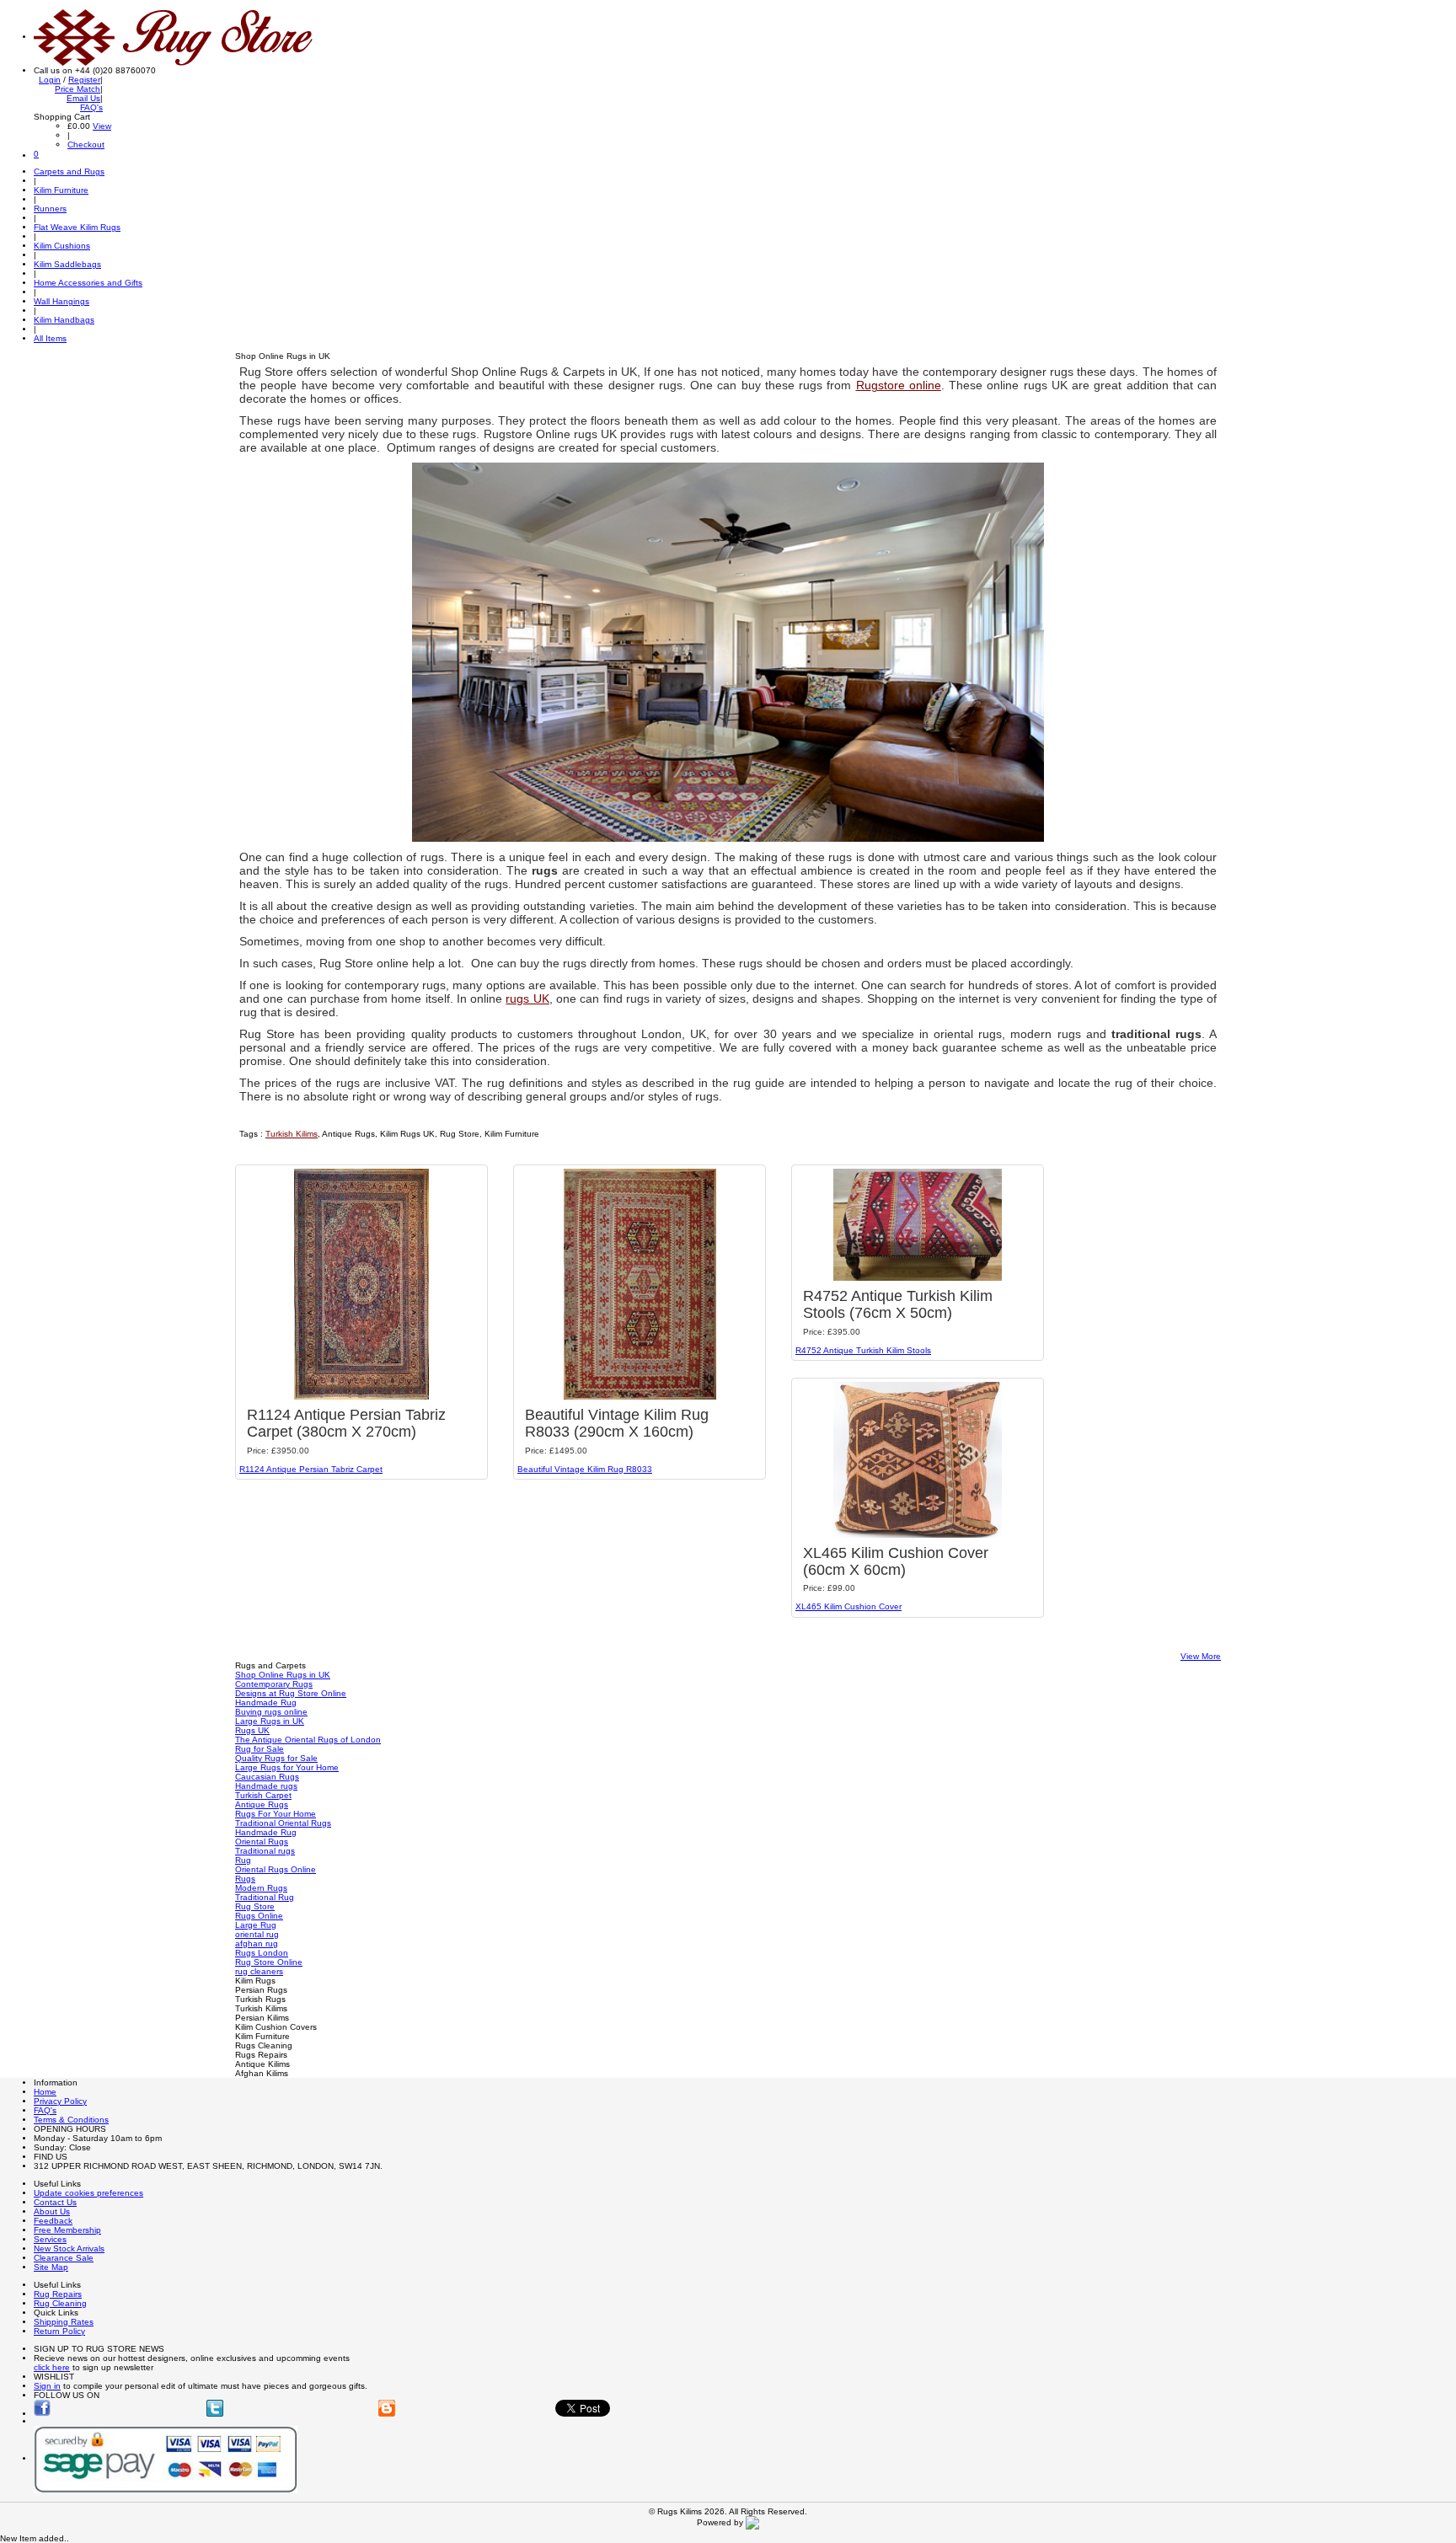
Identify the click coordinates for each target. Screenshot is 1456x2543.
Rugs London (262, 1953)
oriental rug (257, 1934)
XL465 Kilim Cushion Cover (848, 1606)
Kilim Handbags (64, 320)
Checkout (86, 145)
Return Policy (59, 2331)
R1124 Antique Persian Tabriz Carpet (311, 1469)
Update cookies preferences (88, 2193)
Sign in (47, 2386)
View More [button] (1201, 1656)
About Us (52, 2211)
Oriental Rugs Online (276, 1869)
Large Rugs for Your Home (287, 1767)
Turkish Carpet (263, 1795)
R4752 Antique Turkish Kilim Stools (863, 1350)
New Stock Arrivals (69, 2249)
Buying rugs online (271, 1712)
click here (52, 2367)
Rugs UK (252, 1730)
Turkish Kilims (292, 1134)
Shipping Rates (64, 2322)
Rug (243, 1860)
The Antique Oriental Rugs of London (308, 1740)
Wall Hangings (62, 301)
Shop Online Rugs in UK (283, 1675)
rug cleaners (259, 1971)
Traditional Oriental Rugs (283, 1823)
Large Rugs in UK (270, 1721)
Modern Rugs (261, 1888)
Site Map (51, 2267)
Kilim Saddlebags (67, 264)
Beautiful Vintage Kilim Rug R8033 (585, 1469)
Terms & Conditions (71, 2120)
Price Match (78, 89)
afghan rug (257, 1943)
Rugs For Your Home (276, 1814)
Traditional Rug (265, 1897)
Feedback (53, 2221)
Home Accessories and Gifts (88, 283)
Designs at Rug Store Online (291, 1693)
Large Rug (256, 1925)
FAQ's (91, 107)
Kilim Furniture (61, 190)
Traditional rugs (265, 1851)
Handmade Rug (266, 1702)
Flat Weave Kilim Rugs (77, 227)
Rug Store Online (269, 1962)
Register (84, 80)
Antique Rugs (262, 1804)
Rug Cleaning (60, 2303)
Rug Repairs (58, 2294)
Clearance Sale (64, 2258)
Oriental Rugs (262, 1842)
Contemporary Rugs (274, 1684)
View (102, 126)
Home (45, 2092)
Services (50, 2239)
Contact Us (55, 2202)
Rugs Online (259, 1916)
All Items (50, 338)
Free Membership (67, 2230)
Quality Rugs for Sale (276, 1758)
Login (50, 80)
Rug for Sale (260, 1749)
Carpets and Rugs (69, 171)
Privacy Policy (60, 2101)
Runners (50, 209)
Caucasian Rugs (267, 1777)
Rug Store (255, 1906)
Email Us (83, 98)
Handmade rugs (266, 1786)
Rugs (245, 1879)
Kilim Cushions (62, 246)
